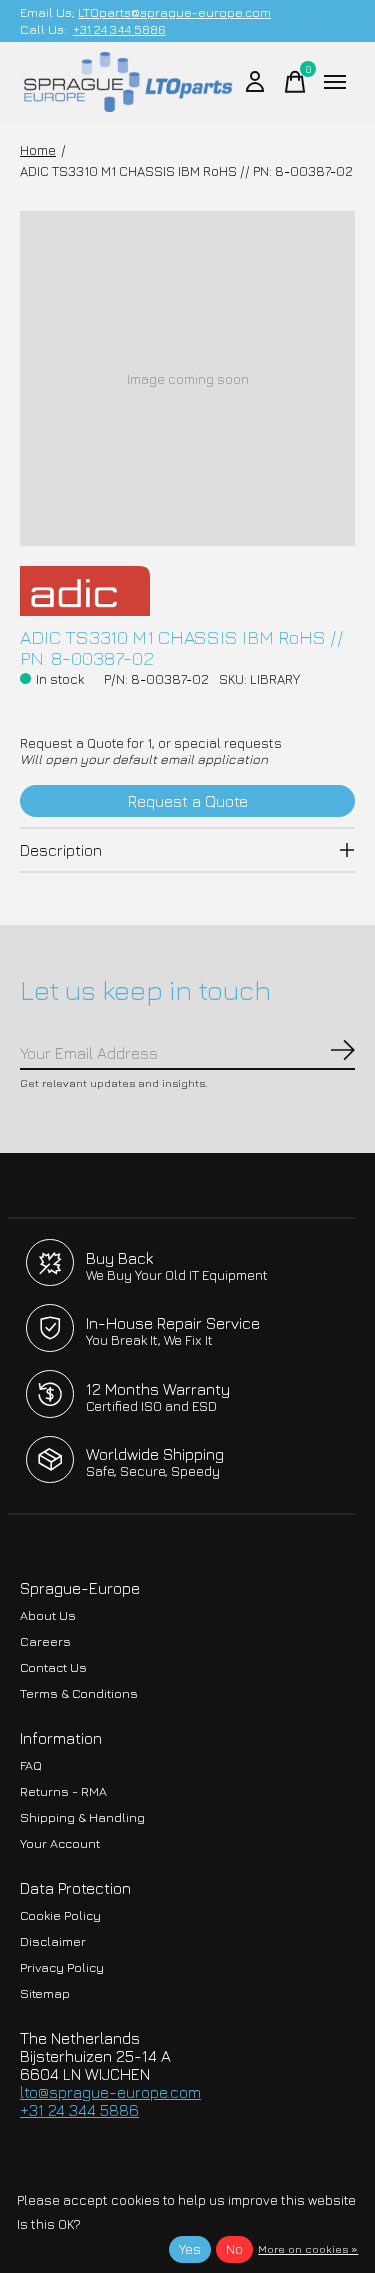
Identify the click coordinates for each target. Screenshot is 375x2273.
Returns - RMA (63, 1791)
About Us (48, 1615)
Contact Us (53, 1667)
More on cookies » (308, 2248)
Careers (45, 1641)
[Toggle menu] (335, 82)
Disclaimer (53, 1941)
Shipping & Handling (82, 1817)
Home (38, 150)
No (234, 2249)
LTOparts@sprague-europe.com (174, 12)
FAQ (31, 1765)
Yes (190, 2249)
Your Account (60, 1843)
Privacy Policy (62, 1967)
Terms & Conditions (79, 1693)
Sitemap (45, 1993)
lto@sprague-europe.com (110, 2092)
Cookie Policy (60, 1915)
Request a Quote (188, 801)
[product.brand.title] (187, 591)
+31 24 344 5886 (119, 29)
